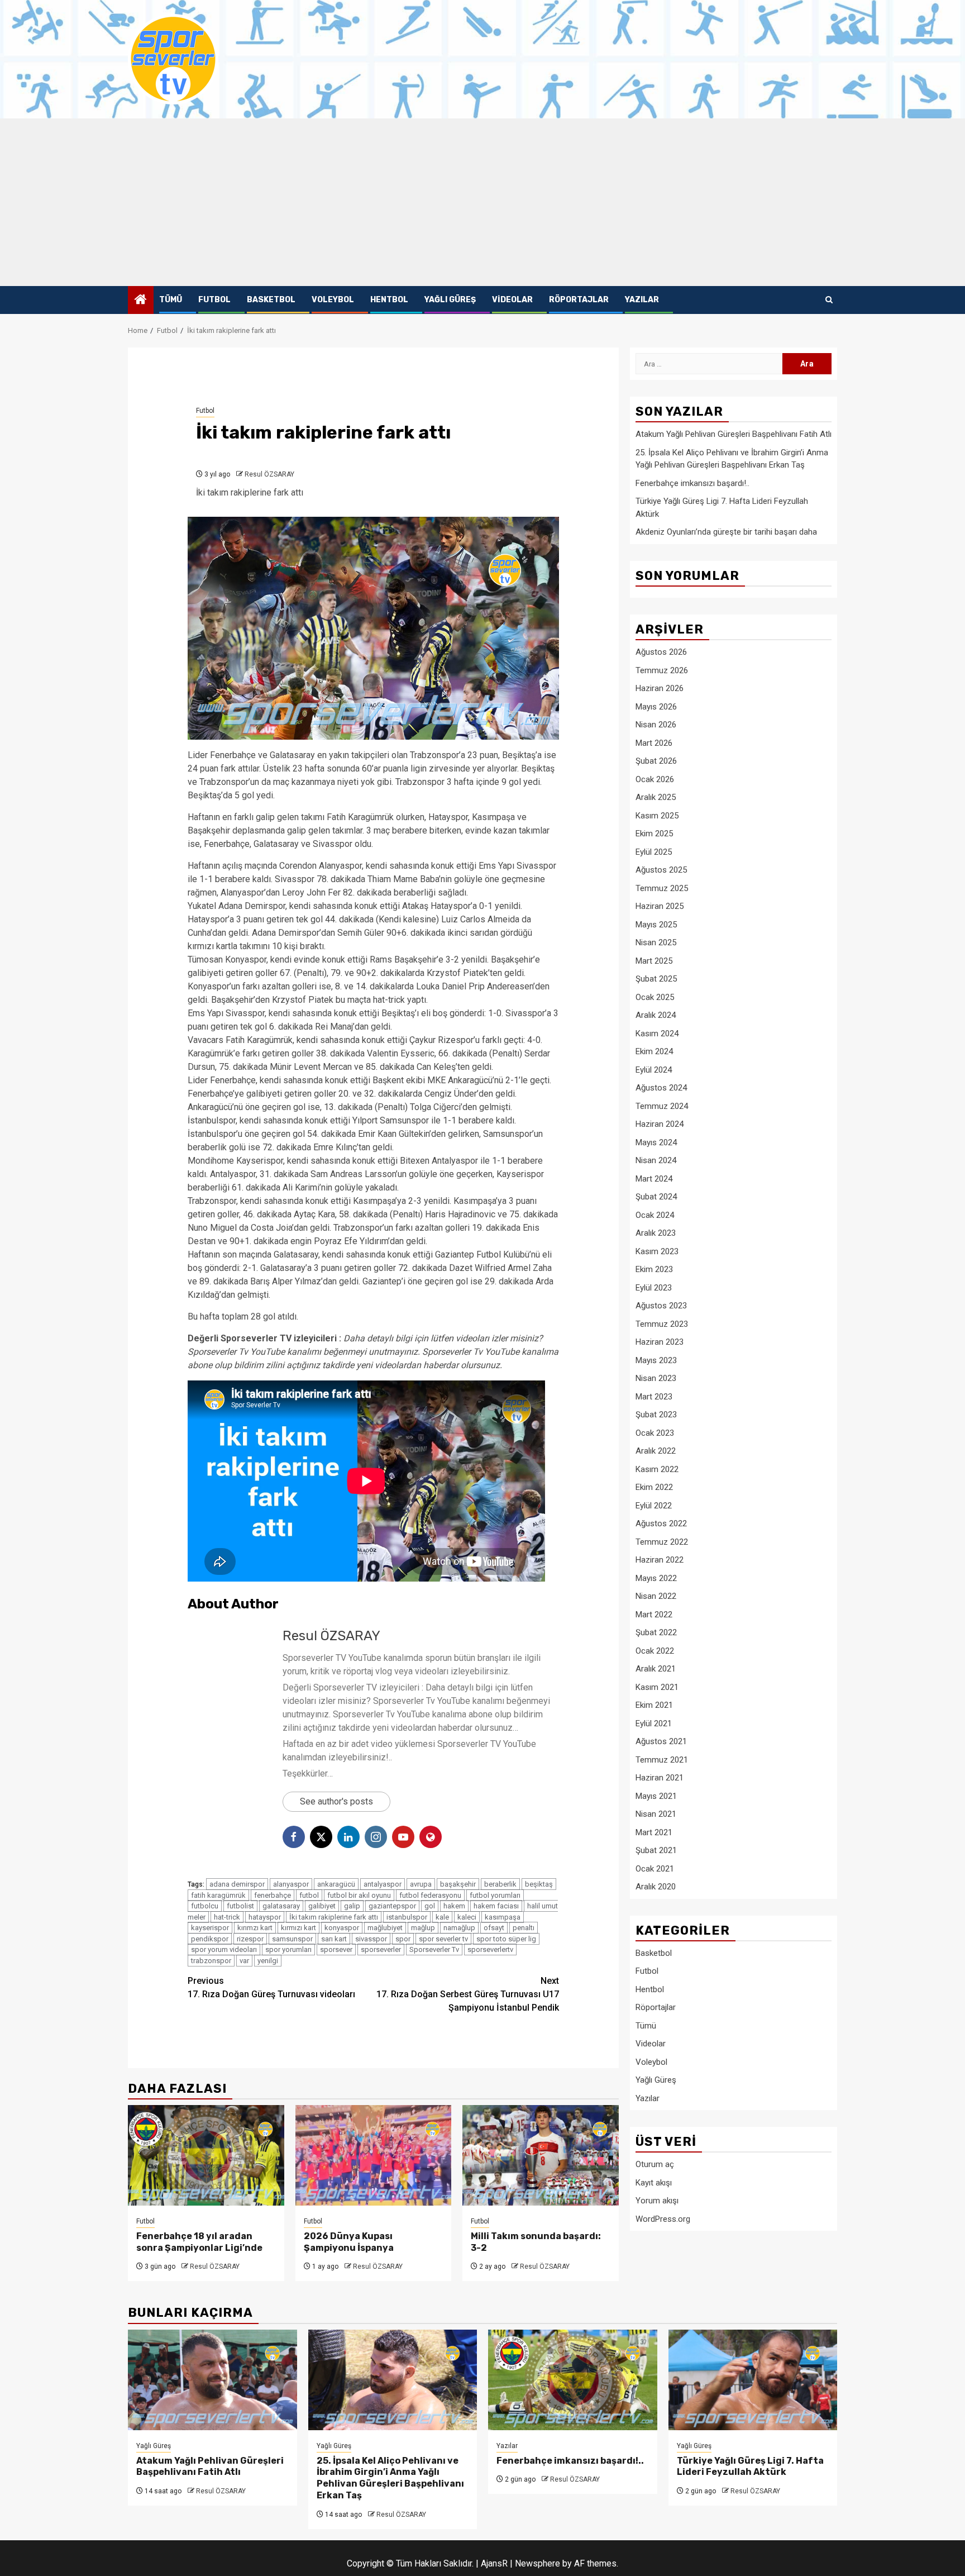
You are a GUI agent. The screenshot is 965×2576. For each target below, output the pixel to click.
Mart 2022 (654, 1614)
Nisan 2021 (656, 1814)
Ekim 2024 (654, 1051)
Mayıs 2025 (656, 924)
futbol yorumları (495, 1895)
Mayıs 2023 (656, 1360)
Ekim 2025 (654, 834)
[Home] (141, 301)
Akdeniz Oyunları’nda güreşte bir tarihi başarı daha (726, 532)
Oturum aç (655, 2164)
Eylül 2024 (654, 1069)
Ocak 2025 (655, 997)
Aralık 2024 (656, 1015)
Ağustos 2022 (661, 1523)
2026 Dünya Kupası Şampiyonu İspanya (349, 2242)
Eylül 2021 (654, 1723)
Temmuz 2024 (662, 1106)
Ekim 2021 (654, 1705)
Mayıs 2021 (656, 1796)
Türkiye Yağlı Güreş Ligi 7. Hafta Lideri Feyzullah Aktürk (750, 2467)
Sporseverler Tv (434, 1949)
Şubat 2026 (656, 761)
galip (352, 1906)
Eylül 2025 (654, 851)
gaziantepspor (392, 1906)
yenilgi (268, 1961)
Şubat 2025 (656, 979)
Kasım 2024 (657, 1033)
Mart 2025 (654, 960)
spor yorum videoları (224, 1949)
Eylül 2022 (654, 1505)
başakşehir (458, 1884)
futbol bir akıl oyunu (359, 1895)
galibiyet (322, 1906)
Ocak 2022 (655, 1650)
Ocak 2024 (655, 1215)
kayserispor (210, 1928)
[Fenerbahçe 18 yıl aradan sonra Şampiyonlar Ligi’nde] (206, 2155)
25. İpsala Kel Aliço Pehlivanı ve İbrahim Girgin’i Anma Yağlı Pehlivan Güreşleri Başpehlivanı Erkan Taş (390, 2478)
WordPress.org (663, 2218)
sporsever (336, 1949)
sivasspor (371, 1939)
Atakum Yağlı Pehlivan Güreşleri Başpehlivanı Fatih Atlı (734, 434)
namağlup (459, 1928)
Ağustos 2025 (661, 870)
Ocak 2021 (655, 1868)
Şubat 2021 (656, 1850)
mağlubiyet (385, 1928)
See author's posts (336, 1801)
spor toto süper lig (506, 1939)
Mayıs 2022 (656, 1578)
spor (403, 1939)
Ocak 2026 (655, 779)
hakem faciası (496, 1906)
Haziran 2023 (660, 1342)
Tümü (171, 300)
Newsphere (538, 2563)
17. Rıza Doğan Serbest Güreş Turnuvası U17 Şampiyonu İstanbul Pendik (468, 1994)
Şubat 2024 (656, 1197)
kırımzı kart (255, 1928)
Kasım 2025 (657, 815)
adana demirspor (237, 1884)
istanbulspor (407, 1917)
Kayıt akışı (654, 2182)
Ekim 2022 (654, 1487)
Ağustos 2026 (661, 652)
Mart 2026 (654, 742)
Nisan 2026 (656, 725)
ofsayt (494, 1928)
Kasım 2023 (657, 1251)
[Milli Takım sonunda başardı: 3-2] (541, 2155)
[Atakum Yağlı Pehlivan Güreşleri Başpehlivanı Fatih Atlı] (212, 2380)
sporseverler (381, 1949)
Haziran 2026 (660, 688)
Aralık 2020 (656, 1887)
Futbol (214, 300)
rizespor (250, 1939)
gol (430, 1906)
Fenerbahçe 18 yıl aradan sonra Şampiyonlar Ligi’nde (199, 2242)
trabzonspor (211, 1961)
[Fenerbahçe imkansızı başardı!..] (573, 2380)
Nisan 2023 (656, 1378)
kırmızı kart (298, 1928)
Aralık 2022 (656, 1451)
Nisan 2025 (656, 942)
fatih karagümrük (218, 1895)
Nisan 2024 (656, 1160)
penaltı (524, 1928)
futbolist (240, 1906)
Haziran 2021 (660, 1778)
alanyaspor (291, 1884)
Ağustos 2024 (661, 1088)
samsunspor (292, 1939)
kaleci (467, 1917)
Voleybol (333, 300)
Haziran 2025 (660, 906)
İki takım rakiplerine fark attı (334, 1917)
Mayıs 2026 (656, 706)
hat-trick (227, 1917)
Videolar (512, 300)
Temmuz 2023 (662, 1323)
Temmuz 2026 (662, 670)
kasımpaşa (503, 1917)
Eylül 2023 (654, 1287)
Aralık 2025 (656, 797)
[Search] (829, 300)
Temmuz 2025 (662, 888)
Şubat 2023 (656, 1415)
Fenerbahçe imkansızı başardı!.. (692, 483)
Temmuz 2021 (662, 1759)
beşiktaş (539, 1884)
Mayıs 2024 (656, 1142)
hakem (454, 1906)
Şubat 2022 (656, 1632)
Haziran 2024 (660, 1124)
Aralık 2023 (656, 1233)
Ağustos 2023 (661, 1306)
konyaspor (342, 1928)
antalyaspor (383, 1884)
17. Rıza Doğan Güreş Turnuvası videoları (271, 1987)
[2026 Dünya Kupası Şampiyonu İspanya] (374, 2155)
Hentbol (389, 300)
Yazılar (642, 300)
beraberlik (500, 1884)
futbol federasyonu (430, 1895)
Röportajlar (579, 300)
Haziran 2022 (660, 1560)
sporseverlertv (490, 1949)
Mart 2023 (654, 1396)
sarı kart (334, 1939)
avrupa (421, 1884)
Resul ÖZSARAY (269, 474)
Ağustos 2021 (661, 1741)
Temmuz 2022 (662, 1541)
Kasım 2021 (657, 1687)
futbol (309, 1895)
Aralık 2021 (656, 1669)
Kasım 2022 (657, 1469)
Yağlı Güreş (450, 300)
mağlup (423, 1928)
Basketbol (271, 300)
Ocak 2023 (655, 1432)
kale (442, 1917)
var (244, 1961)
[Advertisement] (482, 202)
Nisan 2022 (656, 1596)
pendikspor (210, 1939)
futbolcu (205, 1906)
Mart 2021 (654, 1832)
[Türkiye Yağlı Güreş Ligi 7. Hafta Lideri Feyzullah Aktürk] (753, 2380)
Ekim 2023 (654, 1269)
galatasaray (281, 1906)
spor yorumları (288, 1949)
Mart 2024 (654, 1178)
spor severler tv (443, 1939)
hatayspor (265, 1917)
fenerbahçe (273, 1895)
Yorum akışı (657, 2201)
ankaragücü (336, 1884)
